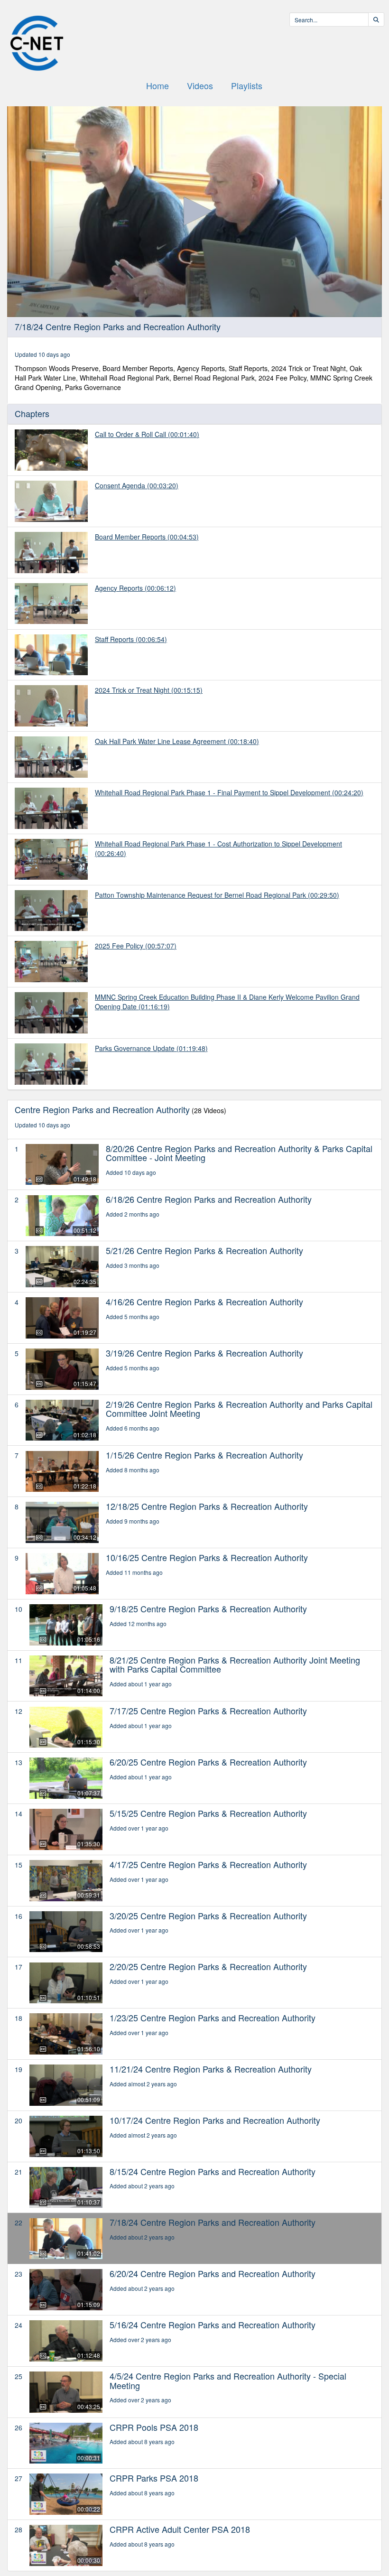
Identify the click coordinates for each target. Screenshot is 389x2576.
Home (157, 85)
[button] (194, 211)
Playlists (247, 85)
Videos (200, 85)
